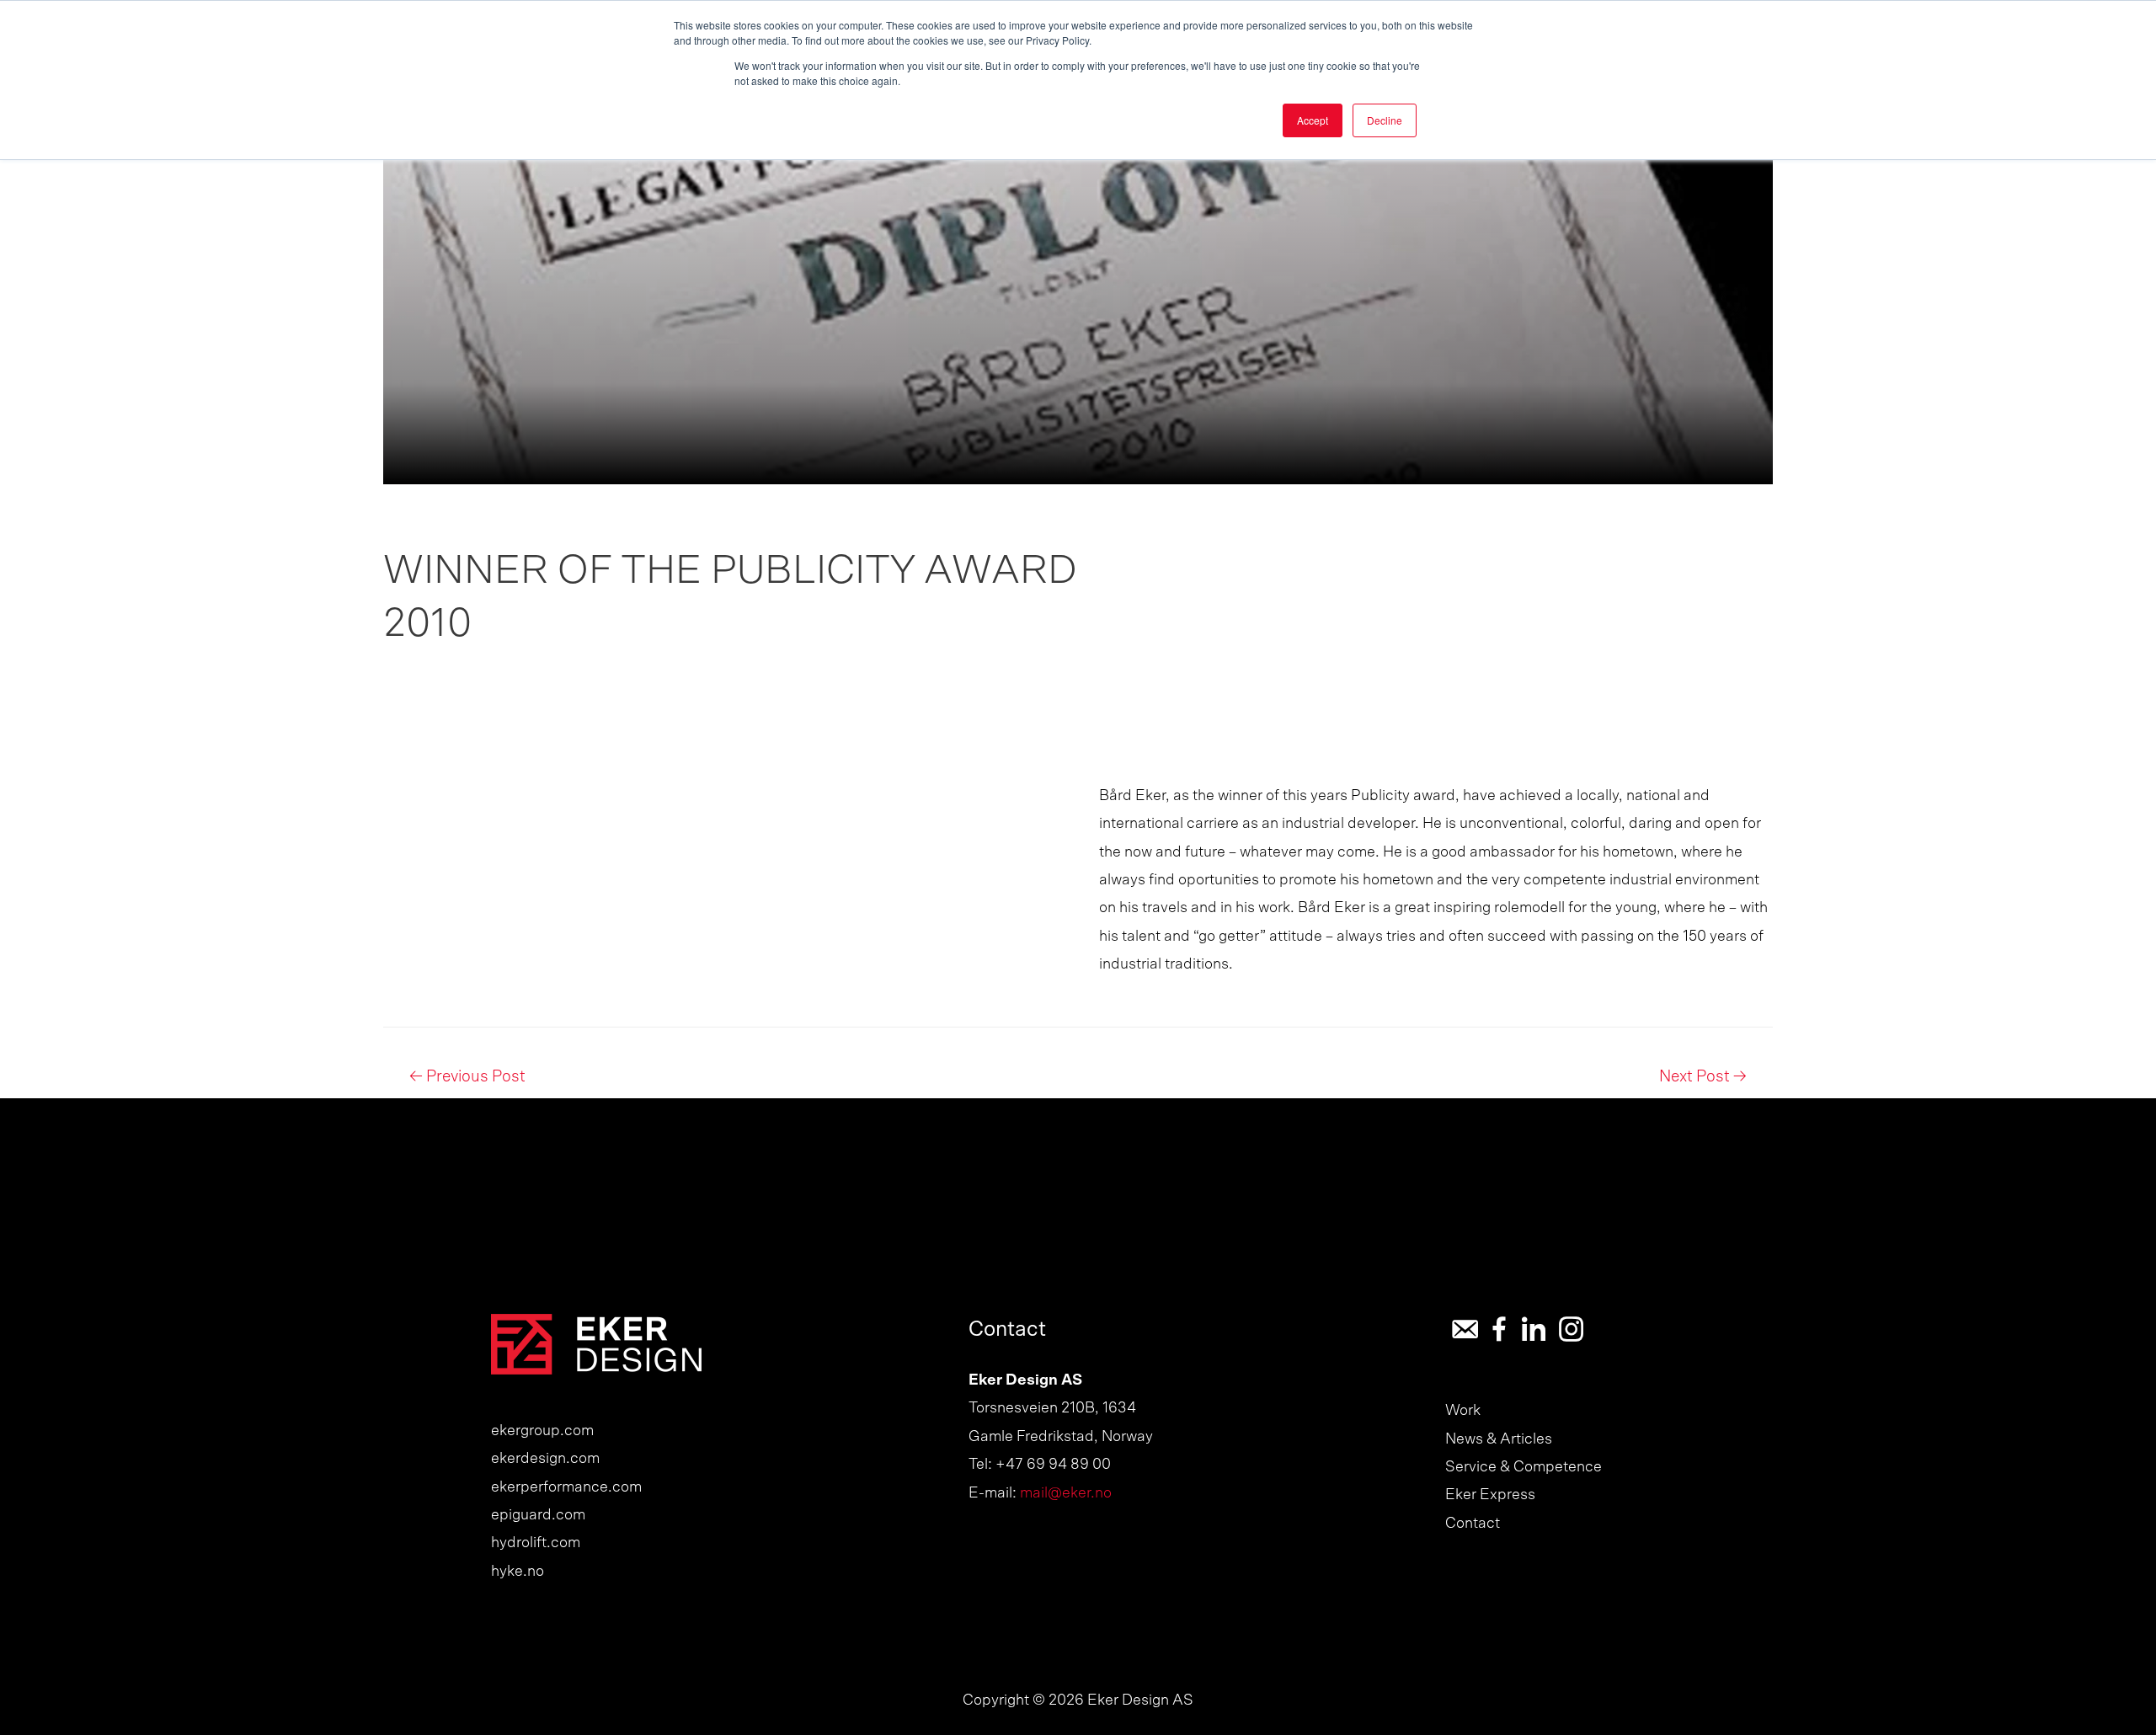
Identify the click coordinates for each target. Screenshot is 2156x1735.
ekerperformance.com (566, 1487)
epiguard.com (538, 1515)
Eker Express (1490, 1495)
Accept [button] (1313, 120)
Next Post (1703, 1077)
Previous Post (467, 1077)
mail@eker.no (1066, 1493)
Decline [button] (1385, 120)
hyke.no (518, 1572)
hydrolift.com (536, 1543)
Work (1463, 1411)
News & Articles (1499, 1439)
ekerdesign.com (545, 1459)
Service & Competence (1524, 1467)
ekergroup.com (542, 1431)
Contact (1473, 1524)
